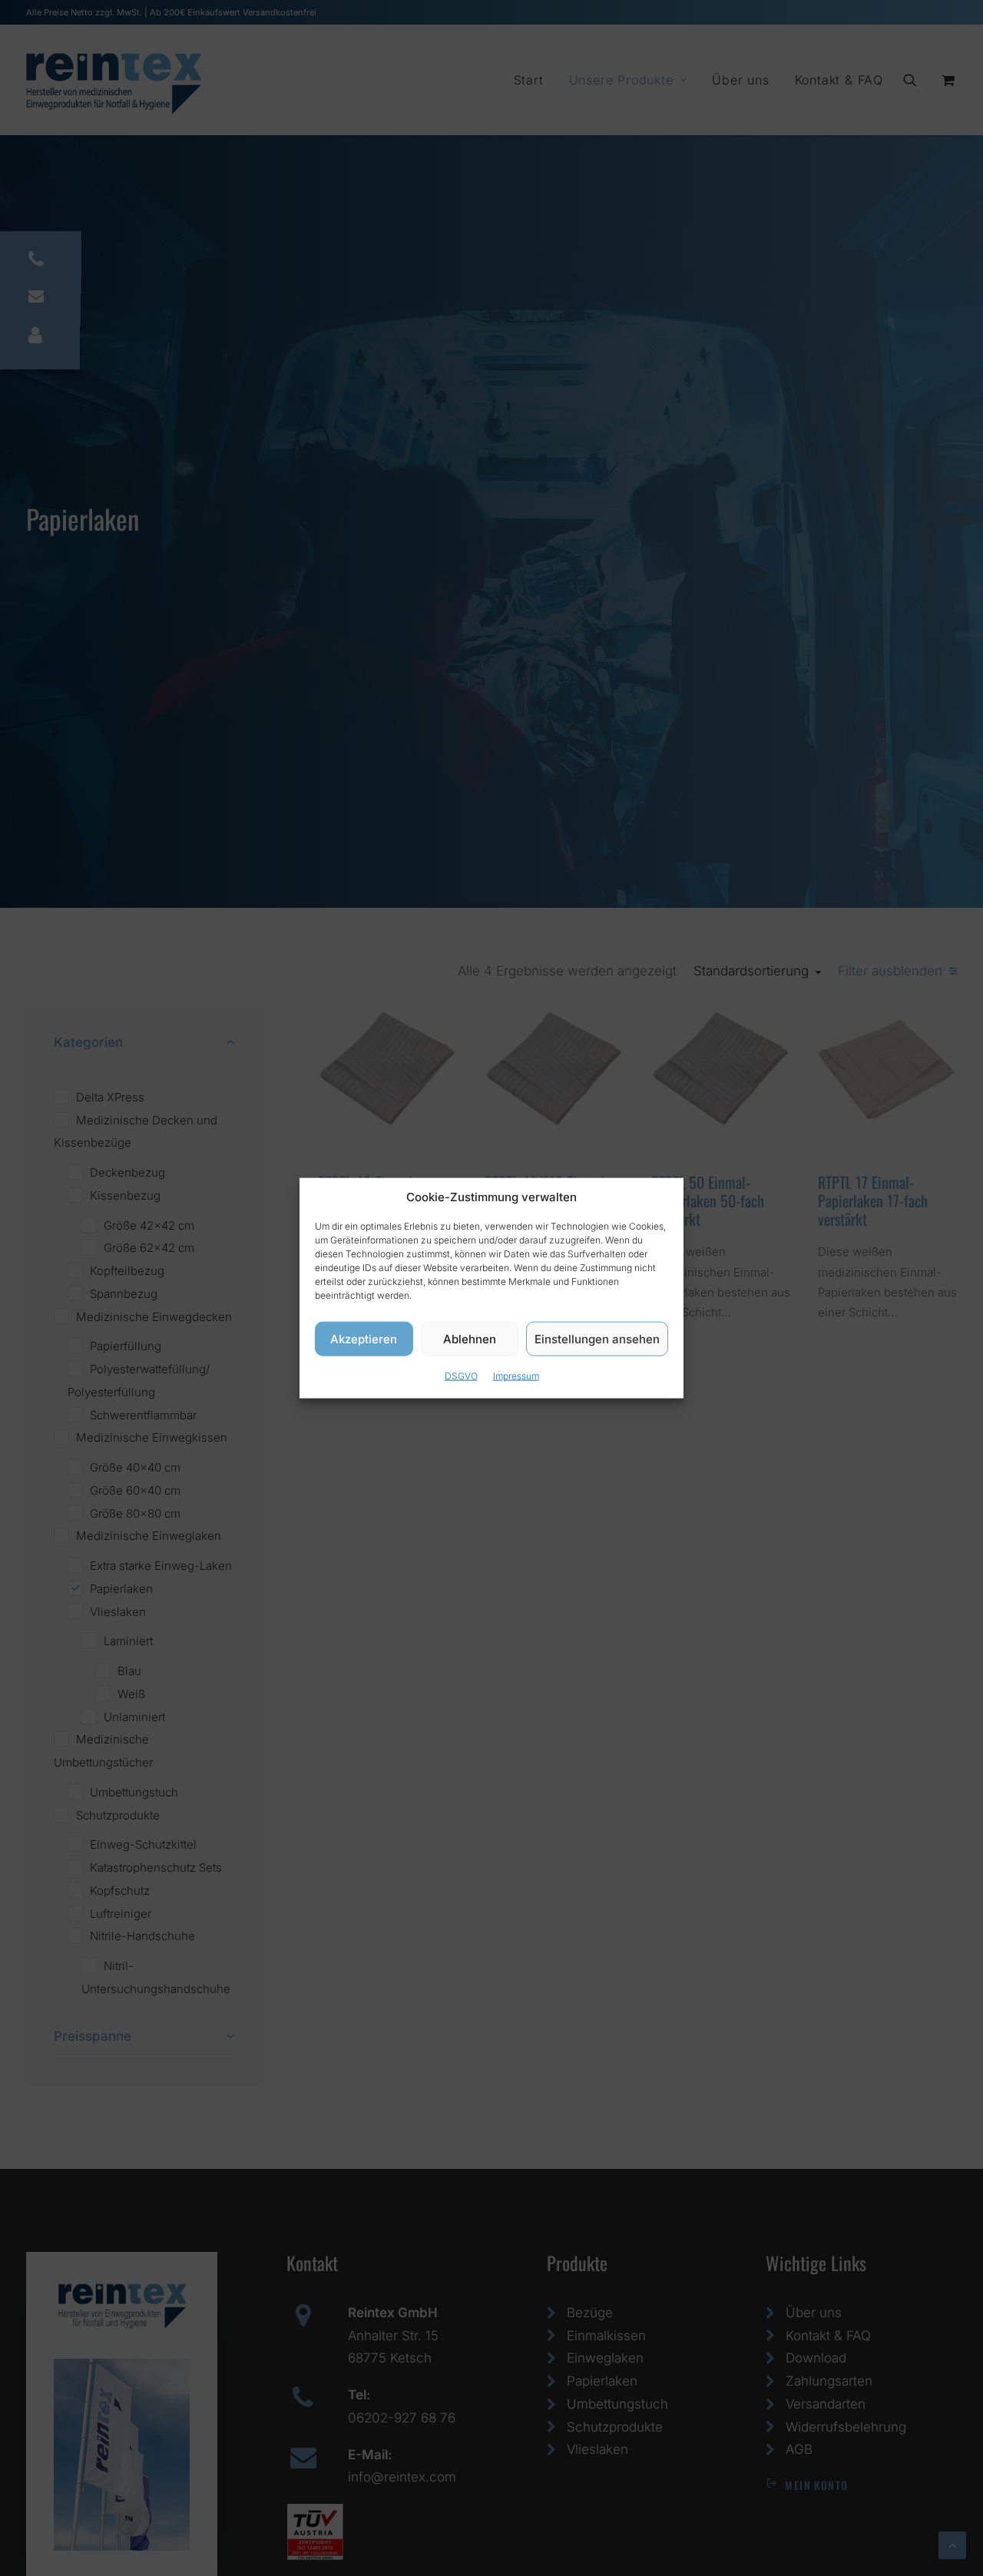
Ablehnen (470, 1338)
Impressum (516, 1376)
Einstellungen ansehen (597, 1338)
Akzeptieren (364, 1338)
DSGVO (461, 1376)
